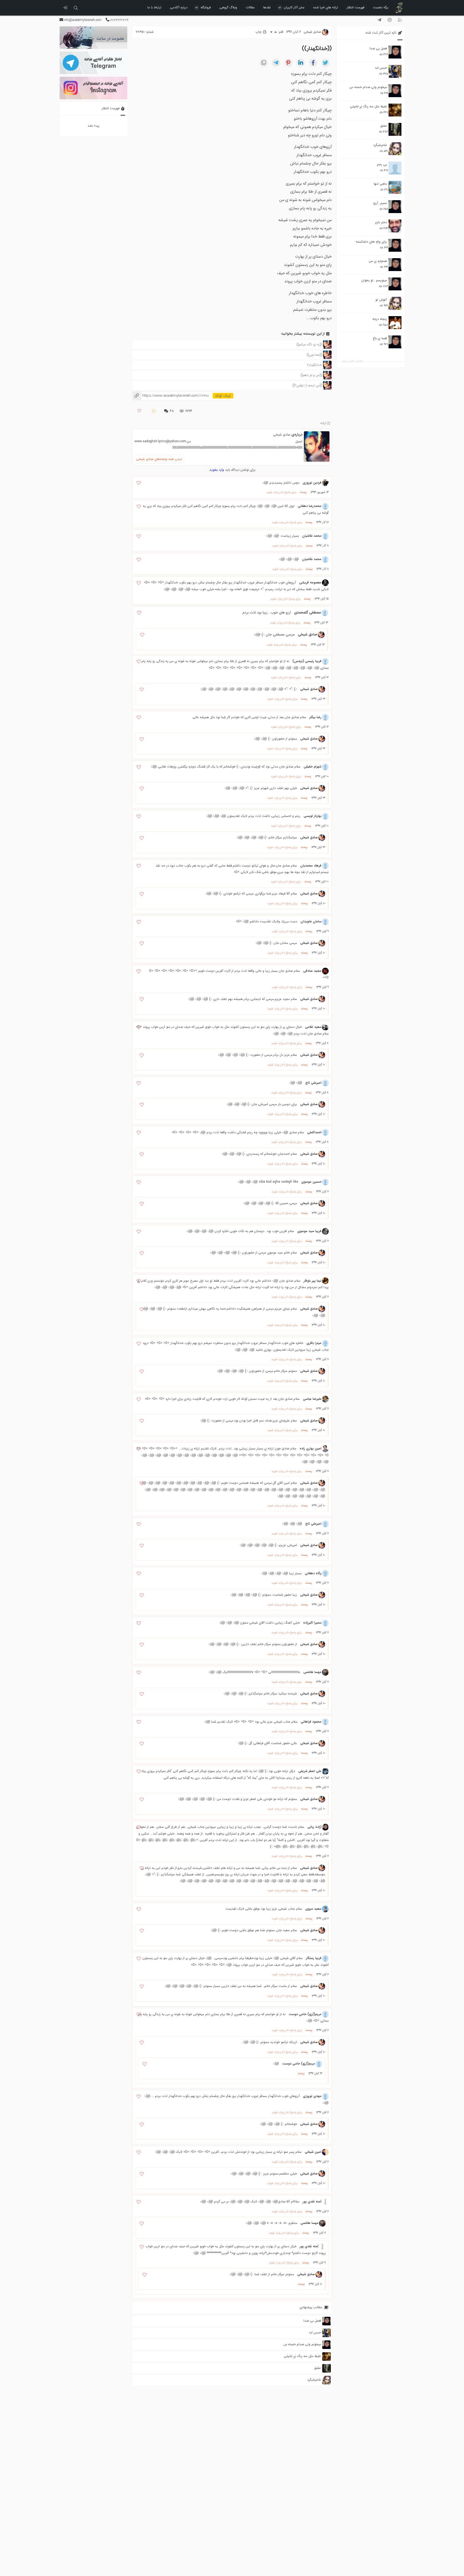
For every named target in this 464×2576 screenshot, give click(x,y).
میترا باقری (314, 1343)
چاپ (259, 32)
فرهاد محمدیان (311, 866)
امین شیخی (313, 2152)
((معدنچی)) (314, 355)
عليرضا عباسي (312, 1399)
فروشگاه (206, 7)
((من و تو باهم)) (311, 375)
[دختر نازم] (395, 226)
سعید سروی (313, 1909)
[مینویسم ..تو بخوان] (395, 284)
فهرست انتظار (356, 7)
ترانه (323, 423)
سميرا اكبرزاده (312, 1623)
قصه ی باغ (380, 338)
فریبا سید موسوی (309, 1231)
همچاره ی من (378, 261)
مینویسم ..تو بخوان (374, 280)
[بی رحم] (395, 168)
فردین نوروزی (312, 483)
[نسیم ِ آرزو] (395, 207)
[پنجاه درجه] (395, 323)
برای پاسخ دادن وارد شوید (281, 492)
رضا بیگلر (315, 717)
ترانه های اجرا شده (326, 7)
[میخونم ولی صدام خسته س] (395, 91)
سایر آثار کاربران (294, 7)
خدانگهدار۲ (314, 365)
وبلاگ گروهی (228, 7)
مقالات (250, 7)
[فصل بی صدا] (395, 52)
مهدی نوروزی (312, 2096)
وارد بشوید (217, 470)
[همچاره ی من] (395, 265)
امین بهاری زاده (311, 1448)
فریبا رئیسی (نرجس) (307, 661)
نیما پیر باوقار (313, 1281)
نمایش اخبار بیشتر (352, 361)
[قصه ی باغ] (395, 342)
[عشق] (395, 129)
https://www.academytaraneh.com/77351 (171, 396)
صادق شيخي (282, 435)
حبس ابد (381, 68)
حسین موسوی (311, 1182)
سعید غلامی (313, 1027)
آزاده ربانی (314, 1827)
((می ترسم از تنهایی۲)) (307, 385)
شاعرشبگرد (380, 145)
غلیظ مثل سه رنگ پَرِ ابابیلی (368, 106)
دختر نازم (381, 222)
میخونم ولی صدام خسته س (368, 87)
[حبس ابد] (395, 71)
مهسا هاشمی (312, 1672)
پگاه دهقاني (313, 1573)
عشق (384, 126)
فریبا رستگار (314, 1958)
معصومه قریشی (310, 582)
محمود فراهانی (311, 1722)
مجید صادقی (312, 971)
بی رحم (382, 164)
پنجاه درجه (380, 319)
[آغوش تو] (395, 303)
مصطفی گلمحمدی (307, 613)
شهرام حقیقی (313, 767)
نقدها (267, 7)
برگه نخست (381, 7)
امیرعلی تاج (313, 1083)
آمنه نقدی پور (312, 2202)
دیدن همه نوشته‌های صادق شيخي (159, 459)
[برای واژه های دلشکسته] (395, 245)
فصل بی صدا (378, 48)
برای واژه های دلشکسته (371, 242)
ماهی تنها (380, 184)
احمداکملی (314, 1132)
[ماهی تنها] (395, 187)
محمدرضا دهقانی (310, 506)
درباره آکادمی (179, 7)
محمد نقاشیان (312, 536)
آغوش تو (381, 300)
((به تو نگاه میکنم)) (309, 344)
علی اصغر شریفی (310, 1771)
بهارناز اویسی (313, 816)
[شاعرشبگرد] (395, 149)
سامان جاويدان (311, 921)
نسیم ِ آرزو (380, 203)
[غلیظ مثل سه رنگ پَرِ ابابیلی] (395, 110)
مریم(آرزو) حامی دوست (305, 2014)
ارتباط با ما (154, 7)
